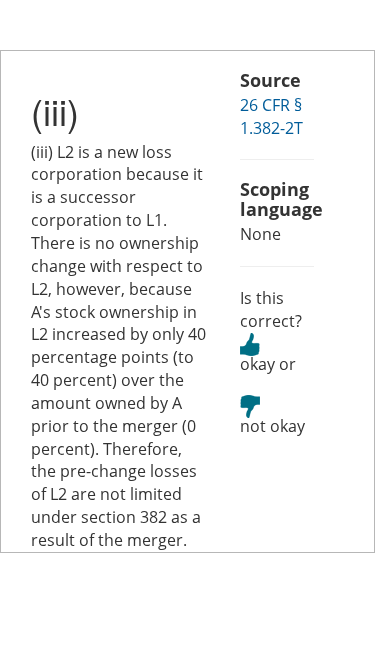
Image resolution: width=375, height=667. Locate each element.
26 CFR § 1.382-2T (271, 116)
